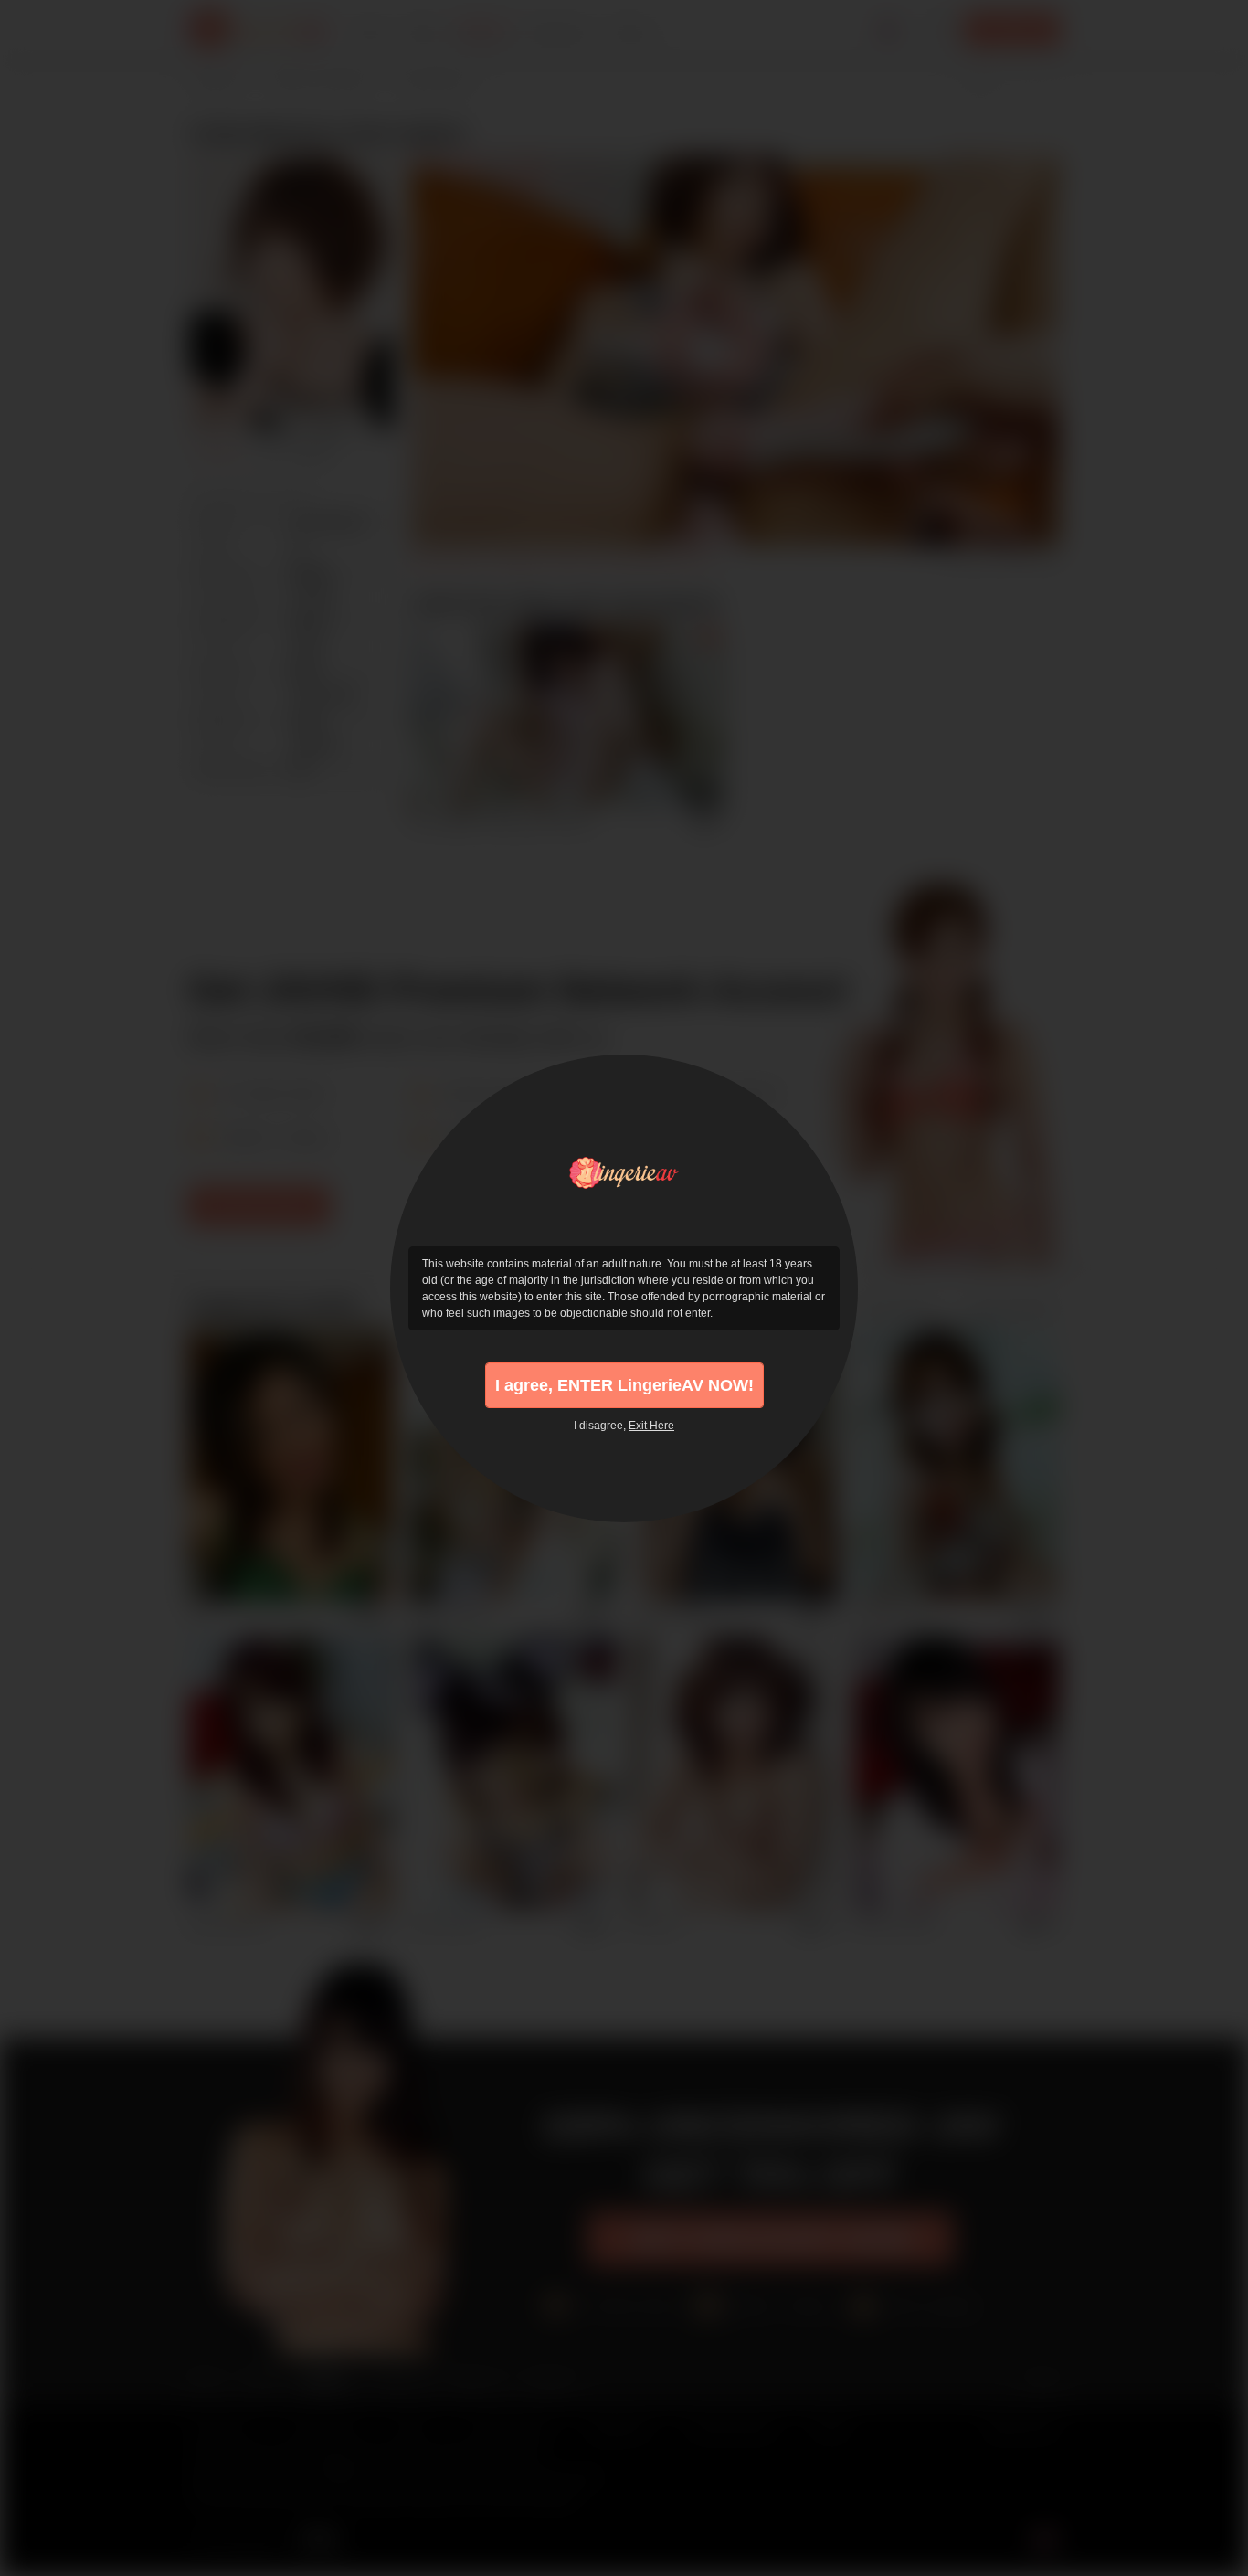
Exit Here (651, 1426)
